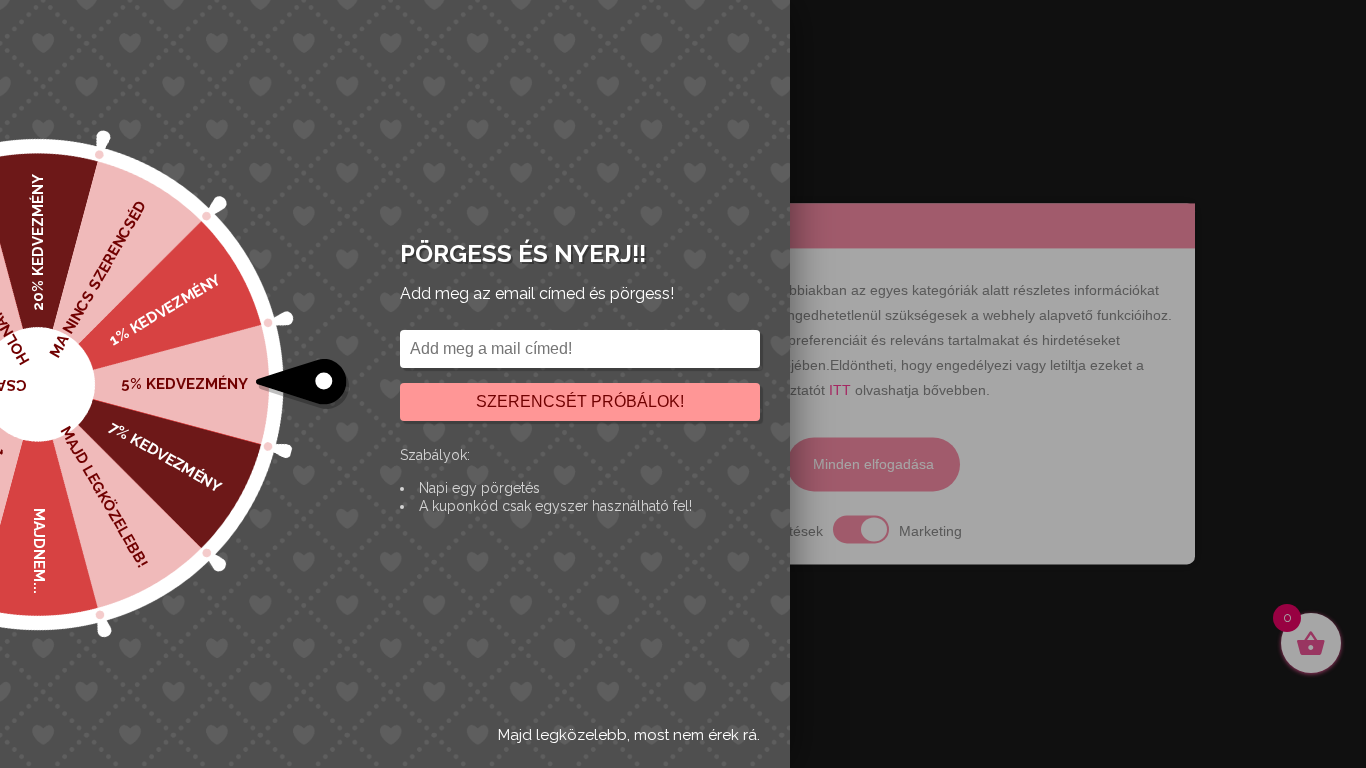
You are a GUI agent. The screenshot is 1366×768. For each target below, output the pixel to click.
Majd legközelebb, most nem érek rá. (629, 735)
